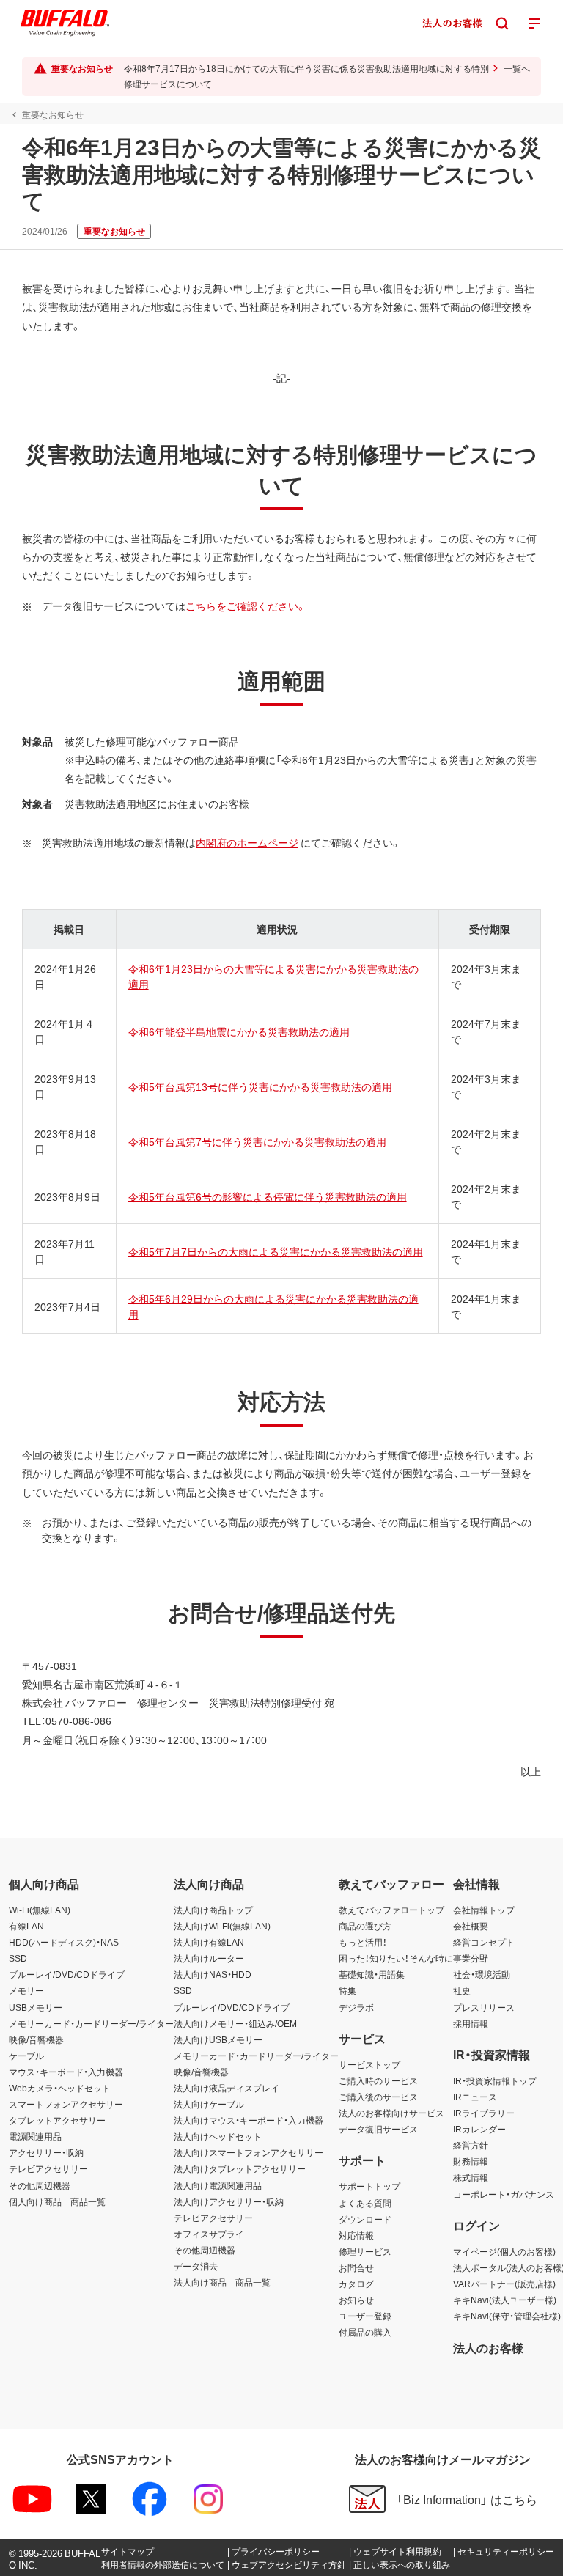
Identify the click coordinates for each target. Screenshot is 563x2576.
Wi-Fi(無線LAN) (40, 1910)
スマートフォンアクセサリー (66, 2104)
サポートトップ (369, 2186)
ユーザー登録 (365, 2316)
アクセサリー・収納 (46, 2152)
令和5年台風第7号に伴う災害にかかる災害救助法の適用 (257, 1141)
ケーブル (26, 2056)
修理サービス (365, 2251)
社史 (462, 1990)
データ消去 (196, 2266)
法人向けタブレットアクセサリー (240, 2168)
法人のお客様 (488, 2347)
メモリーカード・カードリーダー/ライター (91, 2023)
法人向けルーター (209, 1958)
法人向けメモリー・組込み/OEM (235, 2023)
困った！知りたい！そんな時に (396, 1958)
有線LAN (26, 1926)
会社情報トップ (484, 1910)
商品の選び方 (365, 1926)
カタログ (356, 2284)
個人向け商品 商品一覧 (57, 2201)
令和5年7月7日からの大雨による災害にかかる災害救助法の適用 (276, 1251)
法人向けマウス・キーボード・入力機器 (249, 2120)
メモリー (26, 1990)
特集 (347, 1990)
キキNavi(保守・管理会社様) (507, 2316)
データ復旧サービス (378, 2129)
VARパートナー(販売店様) (504, 2284)
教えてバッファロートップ (391, 1910)
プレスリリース (484, 2007)
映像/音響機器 (36, 2039)
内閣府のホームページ (247, 842)
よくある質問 (365, 2203)
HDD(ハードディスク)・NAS (64, 1942)
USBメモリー (36, 2007)
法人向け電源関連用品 (218, 2185)
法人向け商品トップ (213, 1910)
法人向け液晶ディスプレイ (227, 2088)
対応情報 (356, 2235)
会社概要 (471, 1926)
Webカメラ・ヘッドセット (60, 2088)
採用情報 (471, 2023)
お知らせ (356, 2300)
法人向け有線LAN (209, 1942)
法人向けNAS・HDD (213, 1974)
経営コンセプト (484, 1942)
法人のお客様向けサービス (391, 2113)
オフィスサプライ (209, 2234)
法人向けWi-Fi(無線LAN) (222, 1926)
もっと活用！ (363, 1942)
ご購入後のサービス (378, 2097)
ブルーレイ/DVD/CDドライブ (67, 1974)
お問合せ (356, 2267)
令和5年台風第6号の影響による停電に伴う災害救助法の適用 (268, 1196)
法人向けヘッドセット (218, 2136)
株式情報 (471, 2177)
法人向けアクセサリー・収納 (229, 2201)
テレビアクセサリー (48, 2168)
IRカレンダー (479, 2129)
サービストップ (369, 2064)
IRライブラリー (484, 2113)
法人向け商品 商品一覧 (222, 2282)
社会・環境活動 (482, 1974)
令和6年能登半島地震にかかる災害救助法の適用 (239, 1031)
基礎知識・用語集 (372, 1974)
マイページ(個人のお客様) (504, 2251)
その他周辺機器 (40, 2185)
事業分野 (471, 1958)
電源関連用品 (35, 2136)
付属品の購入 (365, 2332)
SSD (18, 1958)
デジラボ (356, 2007)
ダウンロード (365, 2219)
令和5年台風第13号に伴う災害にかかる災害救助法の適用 (260, 1086)
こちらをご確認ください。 (246, 606)
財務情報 (471, 2161)
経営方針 (471, 2145)
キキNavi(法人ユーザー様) (505, 2300)
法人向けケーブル (209, 2104)
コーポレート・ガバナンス (504, 2194)
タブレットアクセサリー (57, 2120)
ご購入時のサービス (378, 2080)
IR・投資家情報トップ (495, 2080)
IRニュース (475, 2097)
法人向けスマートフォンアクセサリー (249, 2152)
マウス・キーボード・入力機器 (66, 2072)
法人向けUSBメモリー (218, 2039)
